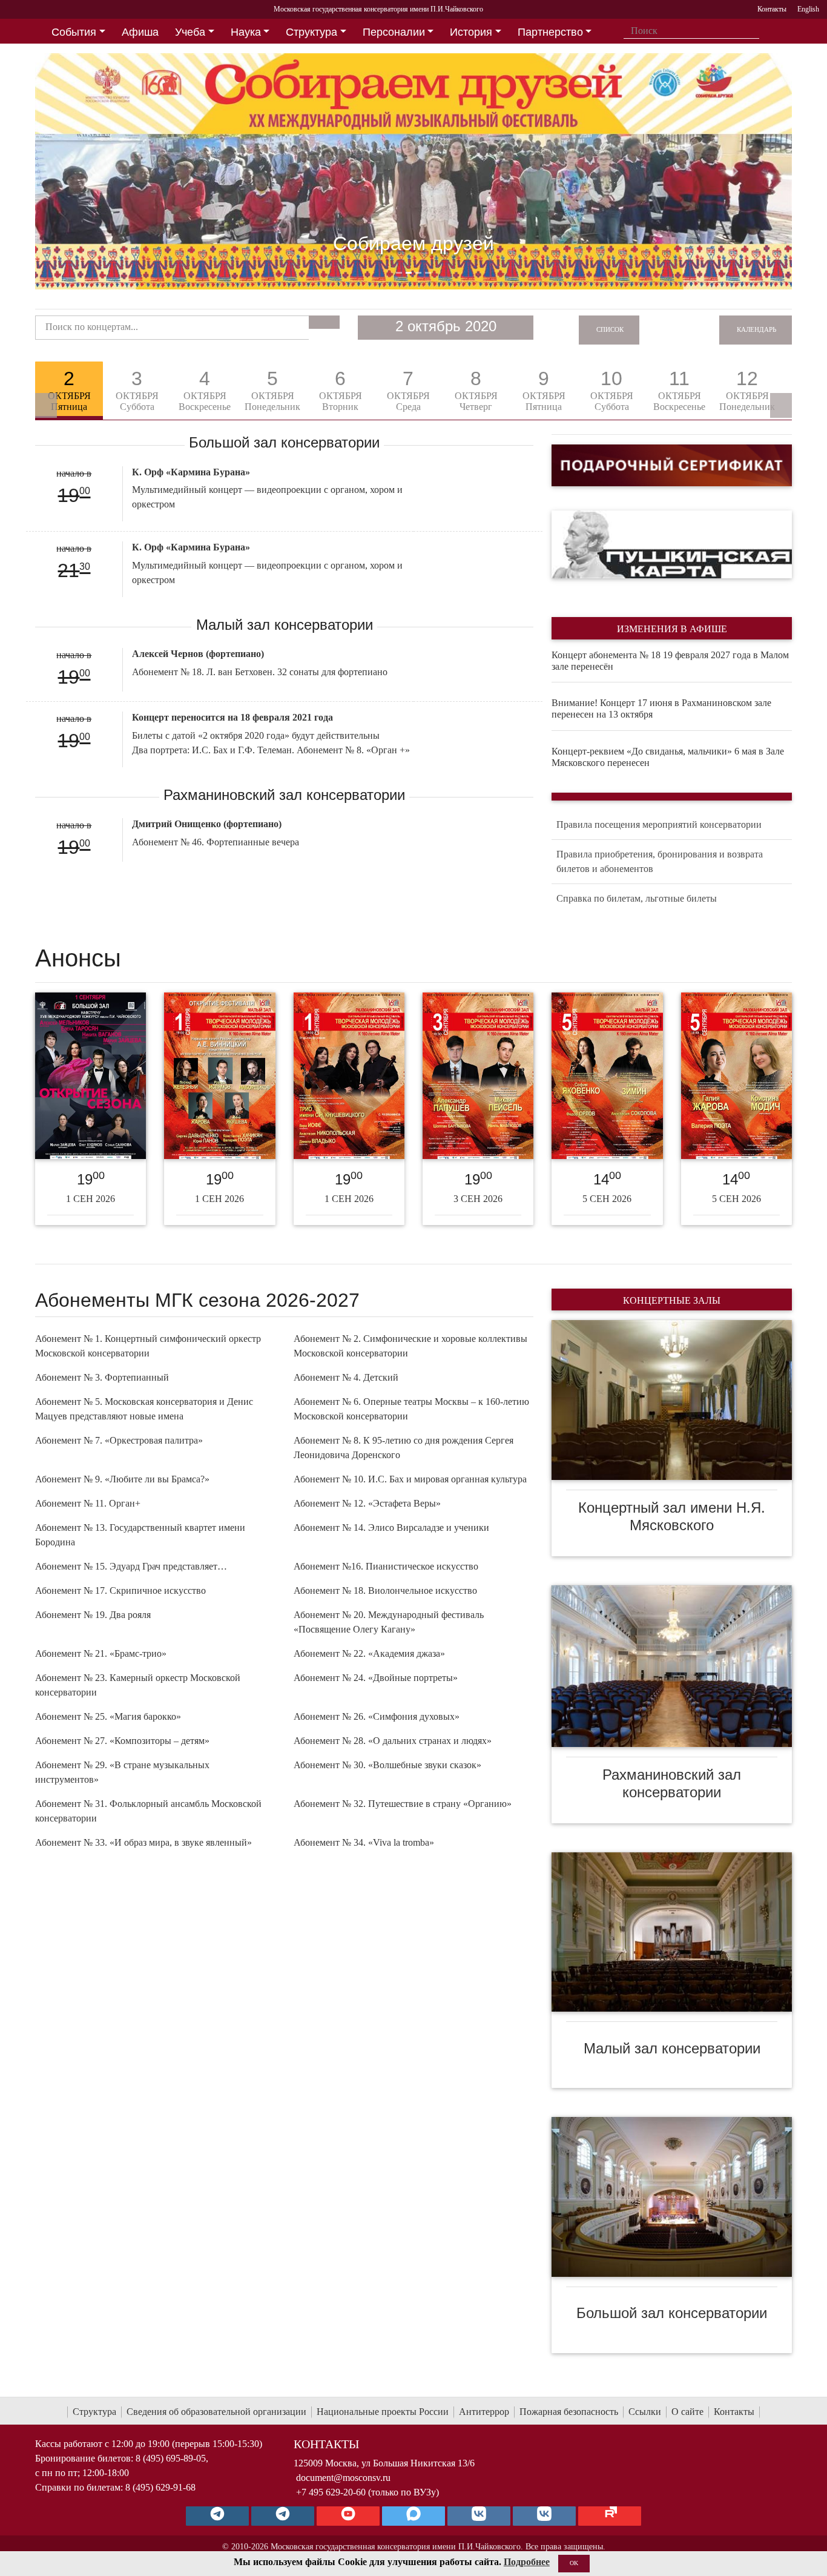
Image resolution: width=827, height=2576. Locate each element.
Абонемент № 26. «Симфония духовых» (377, 1716)
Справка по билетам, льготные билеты (637, 898)
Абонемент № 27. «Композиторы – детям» (122, 1741)
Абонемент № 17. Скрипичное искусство (120, 1590)
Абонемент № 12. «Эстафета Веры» (367, 1503)
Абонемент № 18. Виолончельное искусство (385, 1590)
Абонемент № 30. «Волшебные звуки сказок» (387, 1765)
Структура (94, 2412)
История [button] (471, 32)
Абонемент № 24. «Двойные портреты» (376, 1678)
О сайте (687, 2412)
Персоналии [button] (394, 32)
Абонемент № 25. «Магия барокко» (108, 1716)
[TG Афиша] (283, 2516)
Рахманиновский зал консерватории (672, 1783)
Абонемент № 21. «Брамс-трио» (101, 1653)
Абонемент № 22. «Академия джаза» (369, 1653)
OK (574, 2563)
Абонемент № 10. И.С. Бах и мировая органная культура (410, 1479)
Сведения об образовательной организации (216, 2412)
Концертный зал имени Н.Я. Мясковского (672, 1516)
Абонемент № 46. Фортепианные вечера (216, 842)
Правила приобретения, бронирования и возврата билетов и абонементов (660, 861)
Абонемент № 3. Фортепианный (102, 1377)
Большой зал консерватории (672, 2313)
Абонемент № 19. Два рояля (93, 1615)
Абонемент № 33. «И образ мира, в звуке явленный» (143, 1842)
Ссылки (645, 2412)
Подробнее (527, 2562)
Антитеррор (484, 2412)
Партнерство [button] (550, 32)
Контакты (734, 2412)
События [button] (74, 32)
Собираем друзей (413, 243)
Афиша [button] (140, 32)
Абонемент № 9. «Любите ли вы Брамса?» (122, 1479)
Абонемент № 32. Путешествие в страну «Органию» (403, 1804)
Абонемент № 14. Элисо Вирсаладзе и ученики (391, 1527)
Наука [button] (246, 32)
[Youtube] (348, 2516)
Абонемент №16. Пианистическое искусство (386, 1566)
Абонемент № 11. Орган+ (88, 1503)
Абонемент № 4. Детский (346, 1377)
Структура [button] (311, 32)
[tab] (69, 391)
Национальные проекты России (383, 2412)
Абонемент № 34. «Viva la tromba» (364, 1842)
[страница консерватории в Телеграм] (217, 2516)
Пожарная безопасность (569, 2412)
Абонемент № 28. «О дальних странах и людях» (393, 1741)
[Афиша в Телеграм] (610, 2516)
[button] (92, 171)
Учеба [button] (190, 32)
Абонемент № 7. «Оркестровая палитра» (119, 1440)
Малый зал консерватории (672, 2048)
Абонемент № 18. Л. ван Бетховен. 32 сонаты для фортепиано (260, 672)
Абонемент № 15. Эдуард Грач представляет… (131, 1566)
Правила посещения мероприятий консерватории (659, 824)
